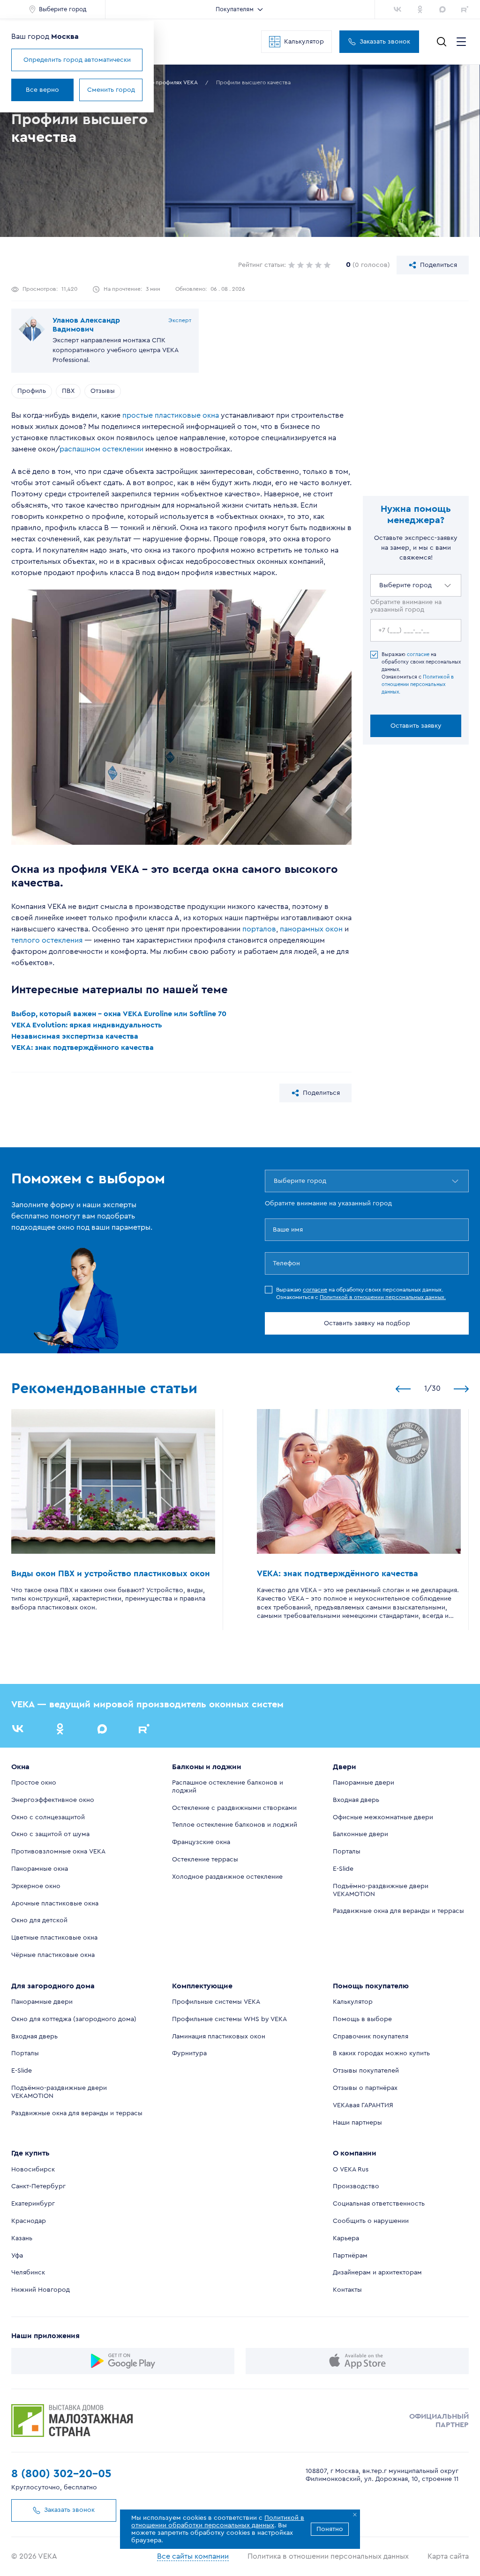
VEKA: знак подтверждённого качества (82, 1048)
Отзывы (103, 391)
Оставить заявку (416, 726)
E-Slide (343, 1869)
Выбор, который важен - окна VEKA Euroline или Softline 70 (119, 1014)
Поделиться (439, 265)
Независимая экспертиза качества (75, 1036)
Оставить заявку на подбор (367, 1323)
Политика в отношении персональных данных (328, 2556)
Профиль (32, 391)
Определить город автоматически (77, 60)
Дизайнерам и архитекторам (377, 2273)
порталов (259, 929)
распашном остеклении (101, 449)
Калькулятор (304, 42)
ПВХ (68, 391)
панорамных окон (311, 929)
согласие (418, 654)
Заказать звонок (385, 42)
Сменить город (111, 90)
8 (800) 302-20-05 (61, 2474)
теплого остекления (47, 940)
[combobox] (380, 585)
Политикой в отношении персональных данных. (418, 684)
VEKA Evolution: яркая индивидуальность (87, 1025)
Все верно (42, 90)
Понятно (330, 2529)
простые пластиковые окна (171, 415)
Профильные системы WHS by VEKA (229, 2019)
